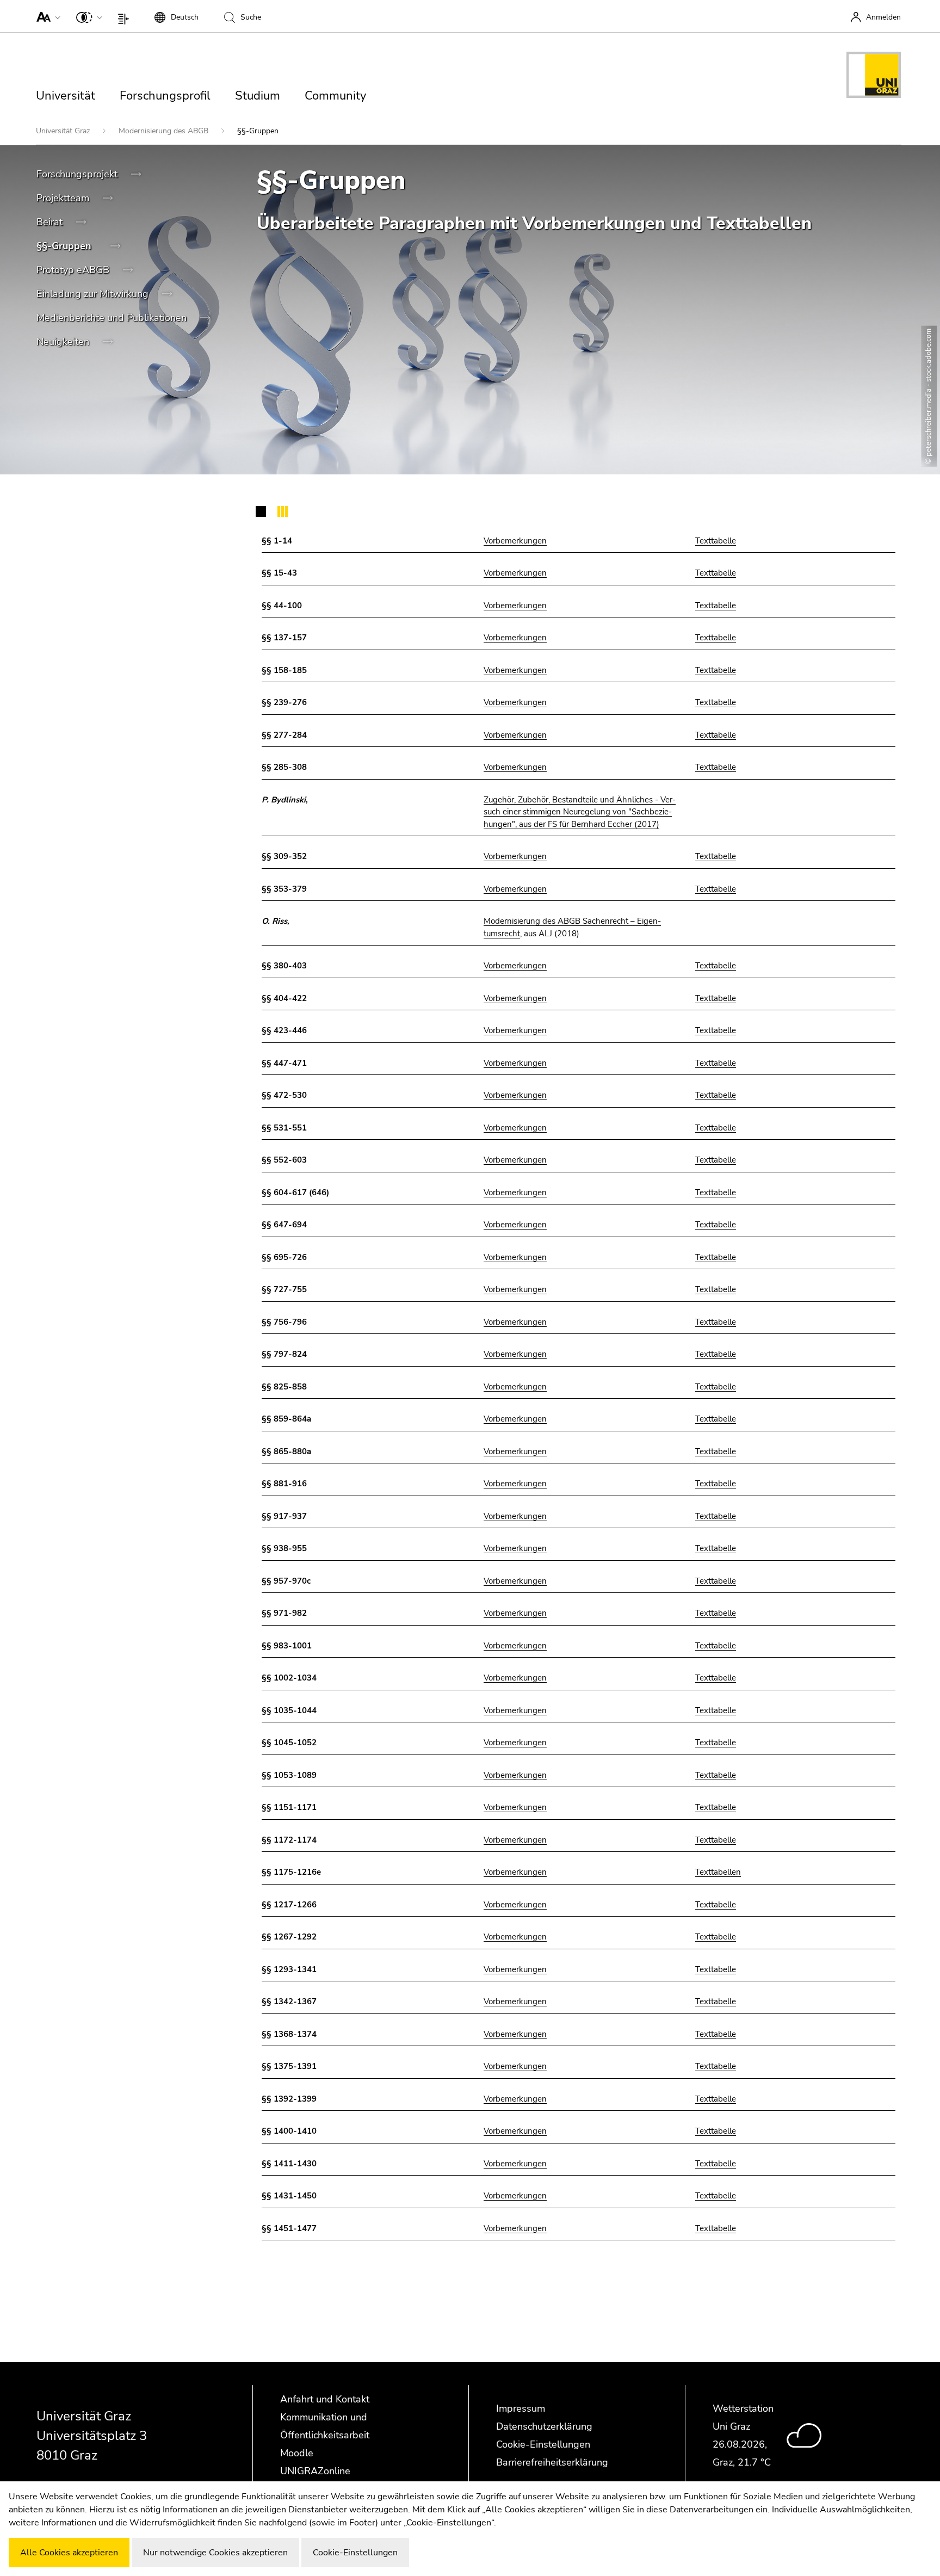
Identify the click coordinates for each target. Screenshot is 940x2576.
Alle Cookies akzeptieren (69, 2553)
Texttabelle (716, 541)
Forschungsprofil (165, 96)
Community (335, 96)
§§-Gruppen (65, 246)
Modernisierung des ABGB (165, 131)
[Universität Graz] (874, 77)
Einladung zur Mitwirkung (94, 294)
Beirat (51, 222)
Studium (258, 96)
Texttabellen (718, 1872)
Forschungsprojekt (78, 174)
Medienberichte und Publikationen (113, 318)
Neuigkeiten (64, 342)
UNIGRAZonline (315, 2471)
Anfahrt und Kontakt (325, 2399)
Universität (66, 96)
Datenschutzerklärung (544, 2426)
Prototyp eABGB (74, 270)
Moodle (297, 2453)
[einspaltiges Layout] (126, 16)
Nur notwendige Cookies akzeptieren (215, 2553)
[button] (46, 16)
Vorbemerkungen (515, 541)
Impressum (521, 2408)
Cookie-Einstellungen (543, 2444)
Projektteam (64, 198)
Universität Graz (64, 131)
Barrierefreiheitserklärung (552, 2462)
